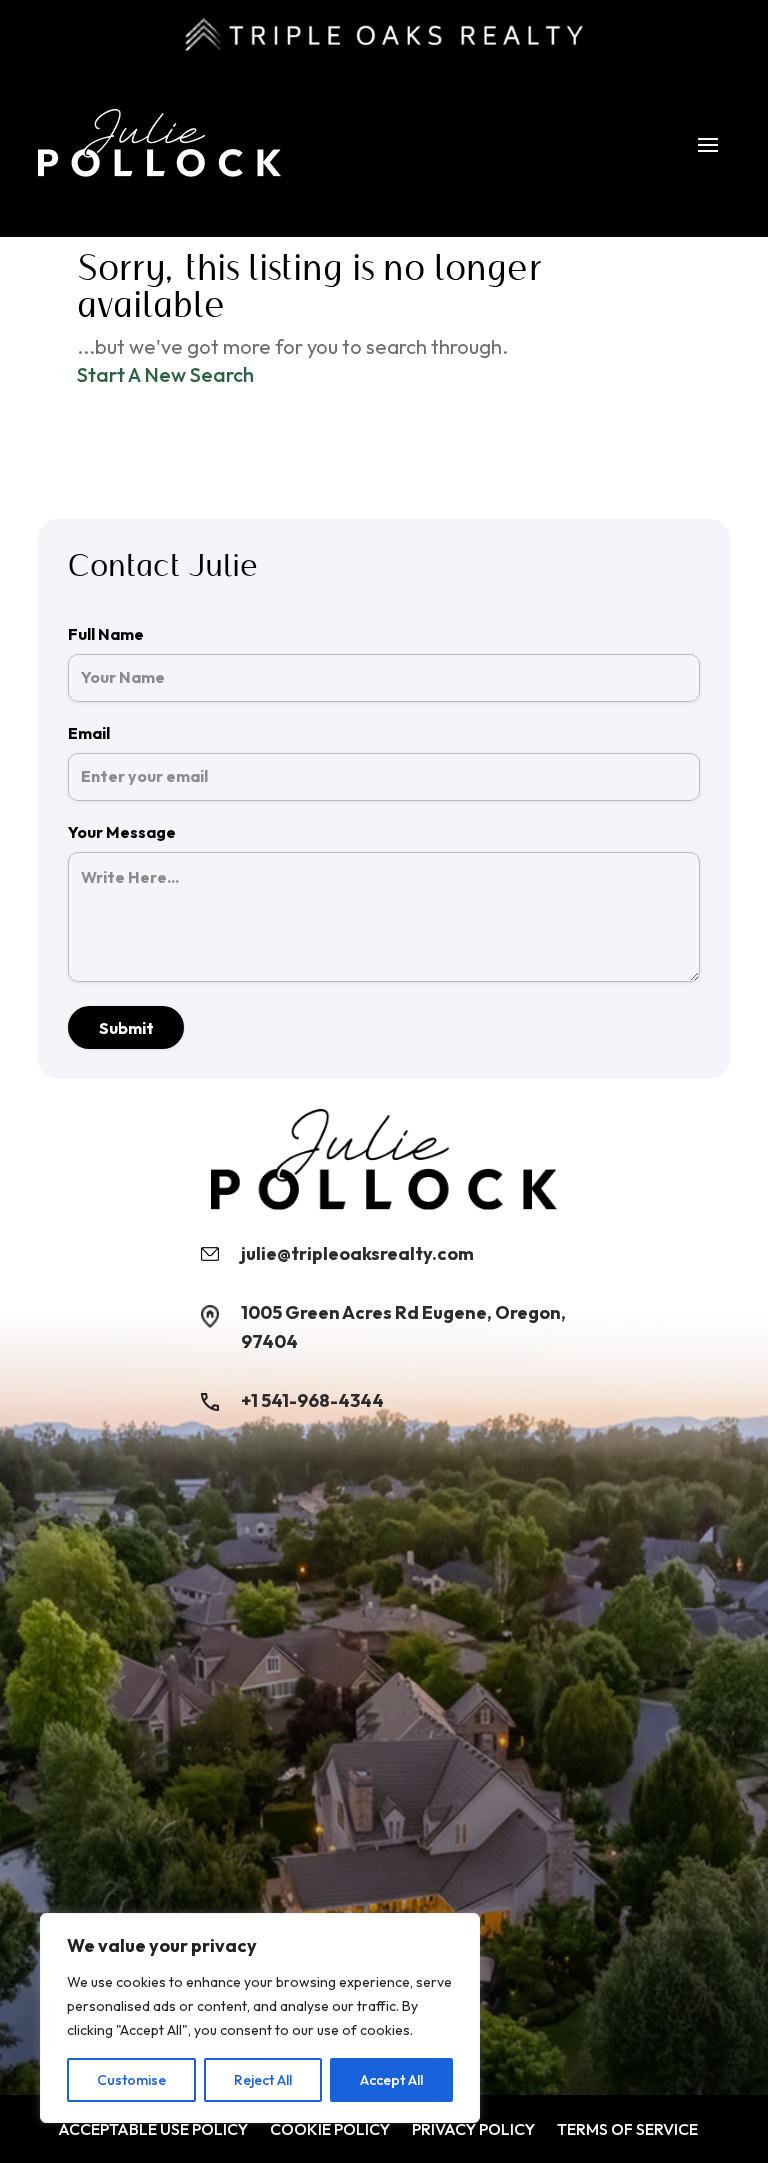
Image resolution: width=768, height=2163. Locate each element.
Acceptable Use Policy (153, 2130)
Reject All (263, 2080)
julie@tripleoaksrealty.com (357, 1253)
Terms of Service (627, 2130)
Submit (126, 1028)
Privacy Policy (473, 2130)
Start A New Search (165, 374)
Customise (131, 2080)
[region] (260, 2018)
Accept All (391, 2080)
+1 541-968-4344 (312, 1400)
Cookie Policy (330, 2130)
